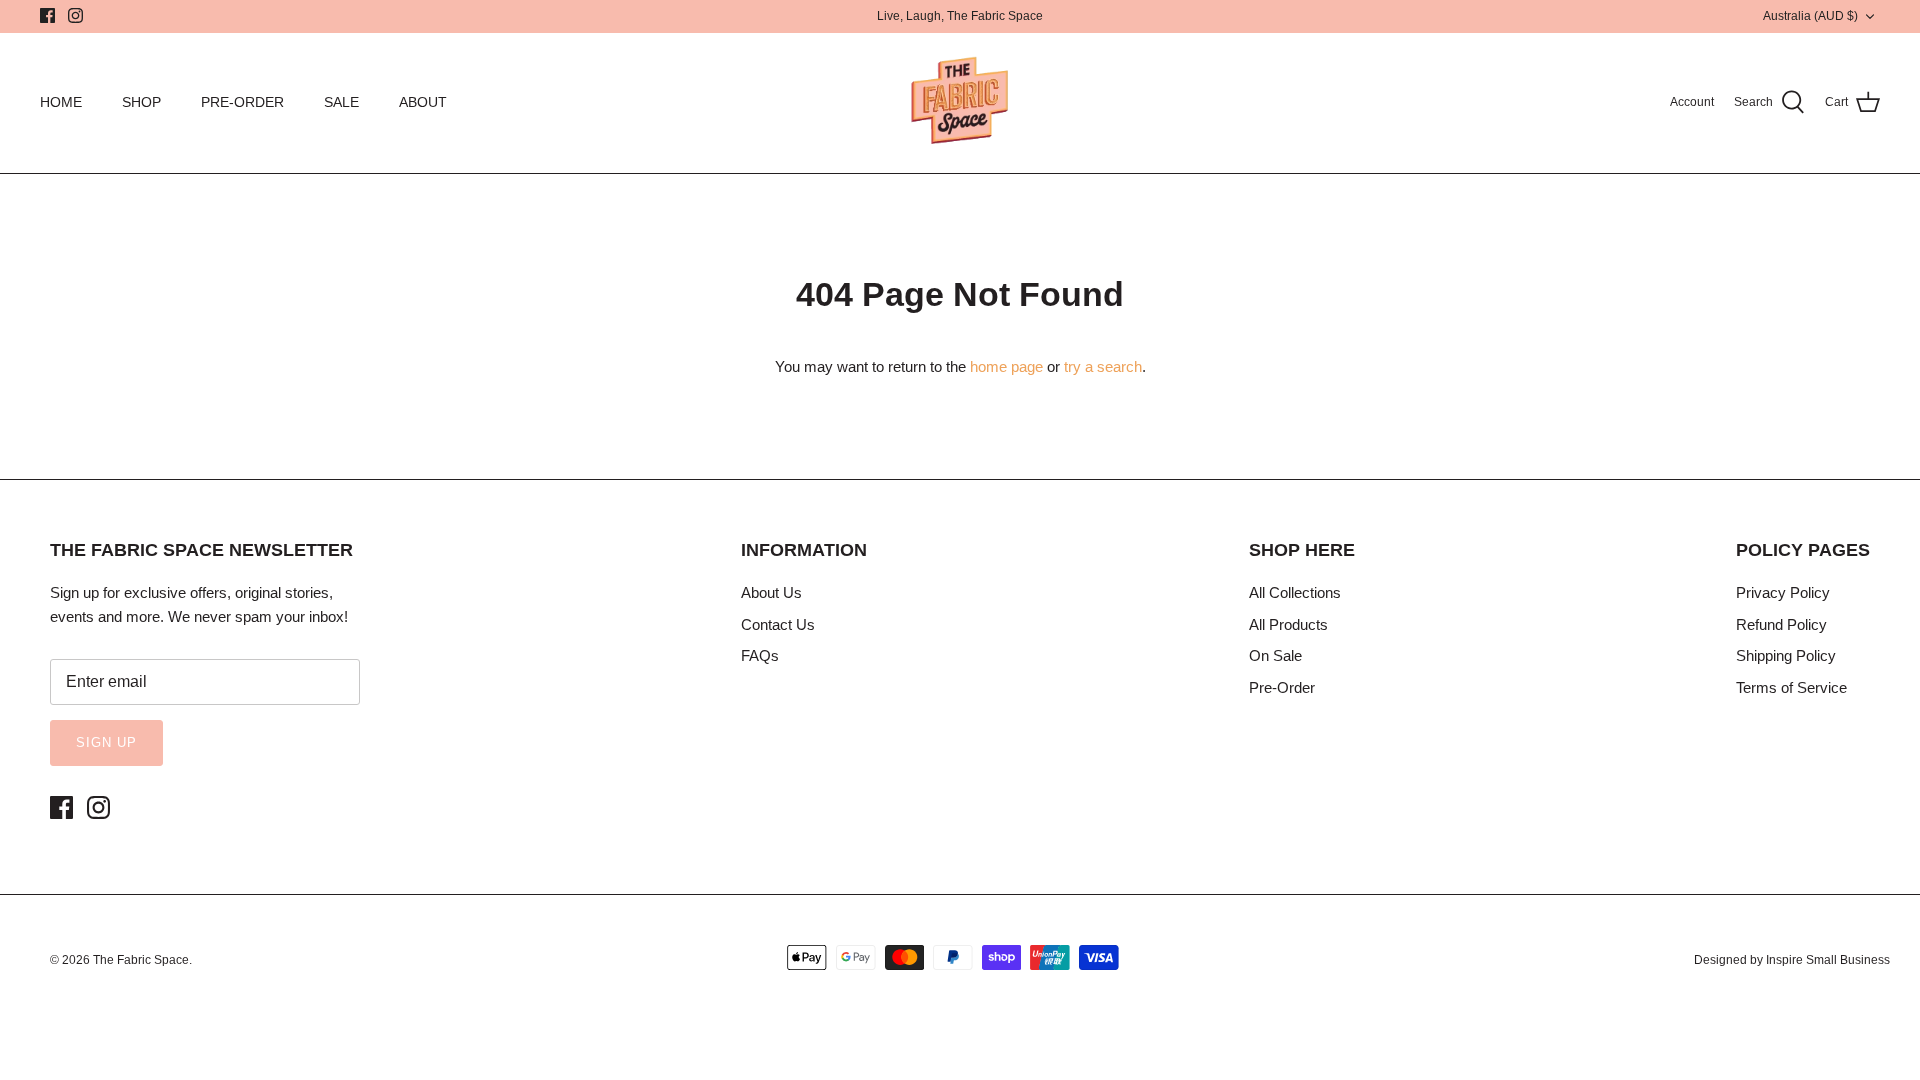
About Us (771, 592)
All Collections (1295, 592)
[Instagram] (75, 15)
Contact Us (778, 624)
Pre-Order (1282, 687)
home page (1006, 366)
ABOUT (423, 102)
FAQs (760, 655)
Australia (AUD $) (1810, 16)
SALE (341, 102)
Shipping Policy (1786, 655)
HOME (61, 102)
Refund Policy (1781, 624)
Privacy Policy (1783, 592)
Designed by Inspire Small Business (1792, 960)
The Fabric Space (141, 960)
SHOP (141, 102)
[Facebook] (47, 15)
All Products (1288, 624)
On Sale (1275, 655)
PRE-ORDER (242, 102)
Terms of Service (1791, 687)
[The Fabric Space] (960, 103)
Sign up (106, 742)
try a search (1103, 366)
